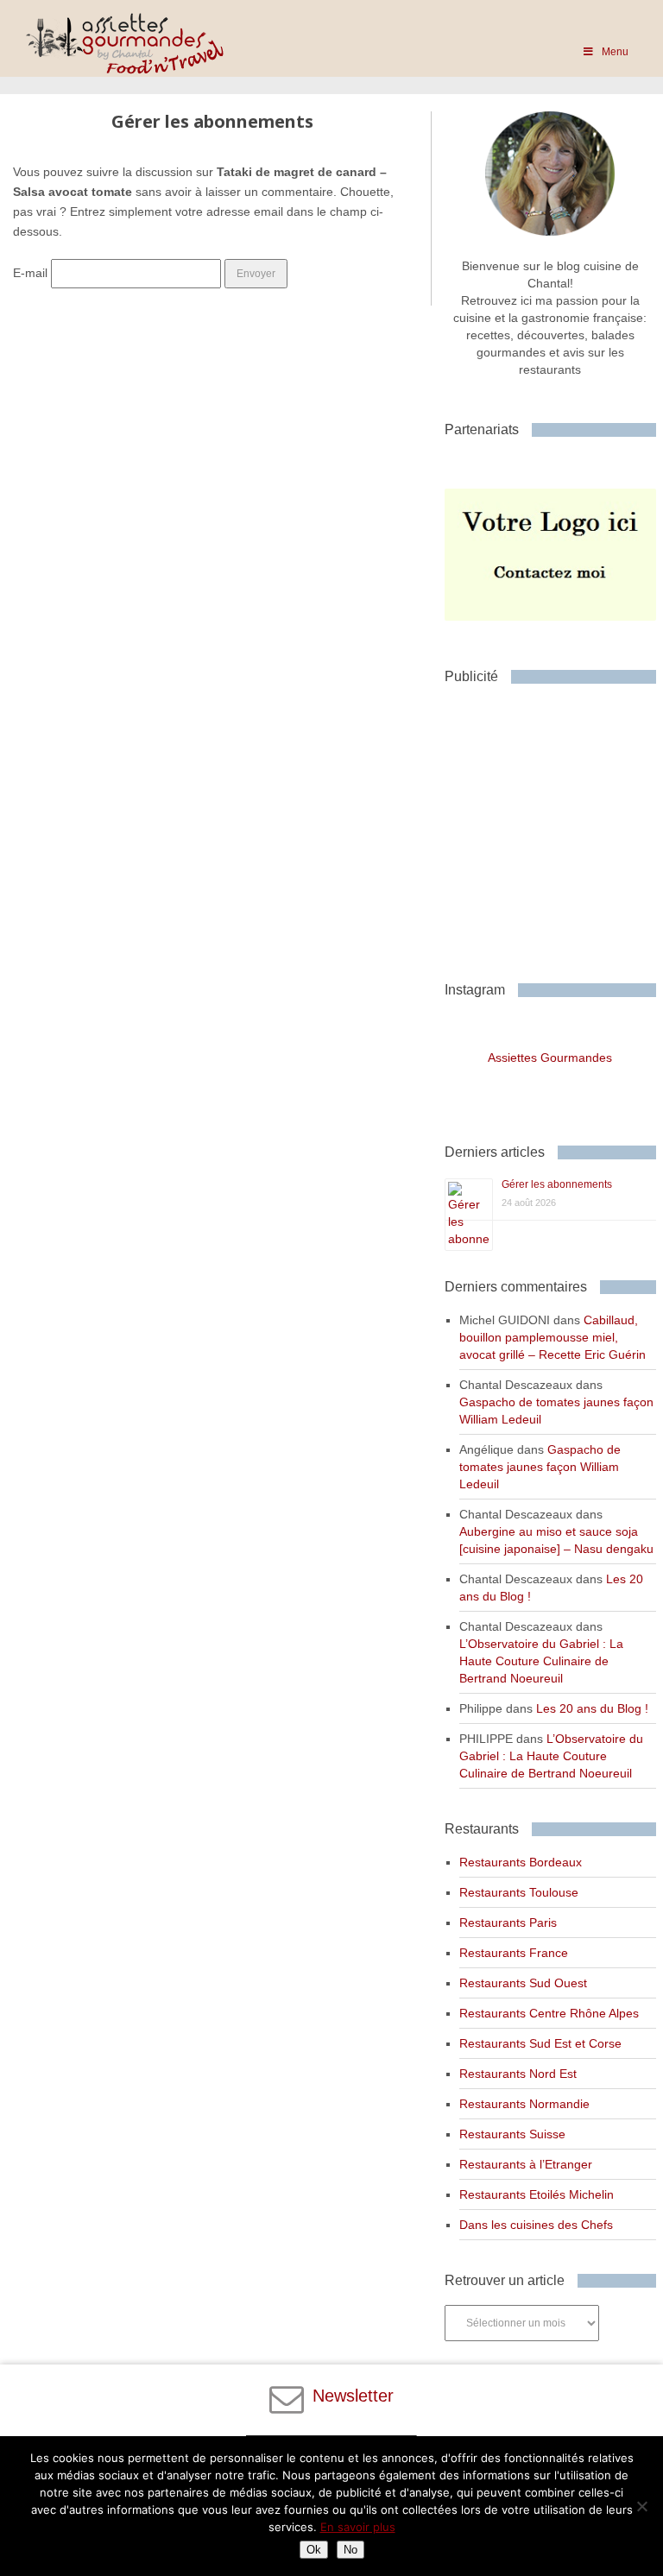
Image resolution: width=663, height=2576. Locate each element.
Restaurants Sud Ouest (523, 1983)
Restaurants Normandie (524, 2104)
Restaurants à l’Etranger (526, 2164)
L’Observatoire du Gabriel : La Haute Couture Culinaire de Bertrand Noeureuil (541, 1661)
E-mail (30, 273)
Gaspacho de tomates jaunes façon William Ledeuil (540, 1467)
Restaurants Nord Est (518, 2074)
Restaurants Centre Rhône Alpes (549, 2013)
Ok (314, 2550)
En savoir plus (358, 2527)
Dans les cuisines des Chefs (536, 2225)
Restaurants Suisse (512, 2134)
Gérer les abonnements (557, 1184)
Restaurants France (514, 1953)
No (350, 2550)
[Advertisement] (554, 826)
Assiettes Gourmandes (550, 1058)
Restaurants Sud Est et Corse (540, 2043)
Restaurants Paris (508, 1923)
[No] (641, 2506)
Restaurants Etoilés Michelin (537, 2194)
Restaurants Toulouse (519, 1892)
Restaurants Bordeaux (521, 1862)
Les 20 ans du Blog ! (592, 1708)
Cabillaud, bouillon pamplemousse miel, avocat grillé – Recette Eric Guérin (552, 1337)
